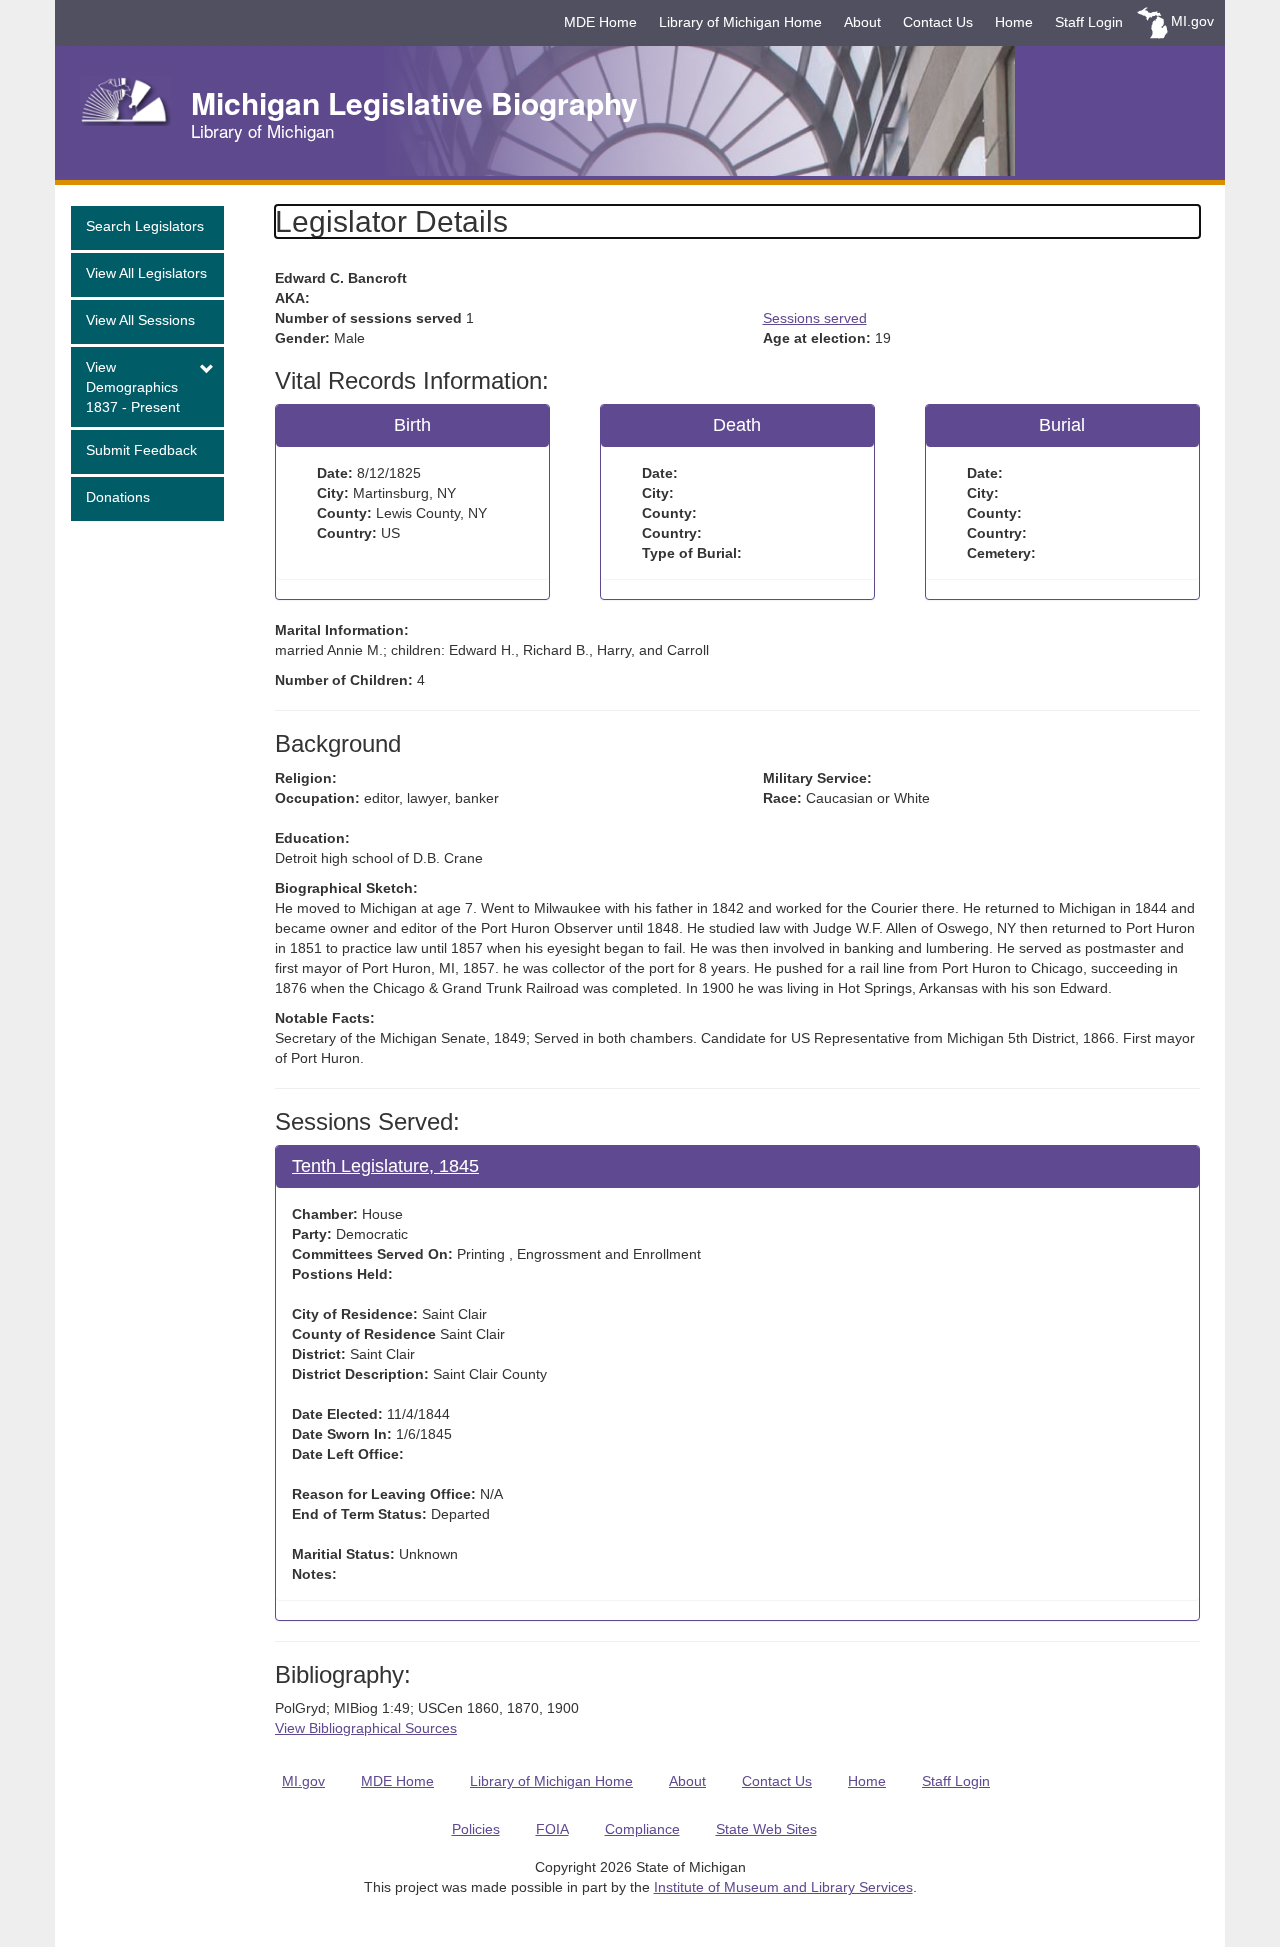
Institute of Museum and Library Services (783, 1887)
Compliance (642, 1829)
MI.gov (1192, 21)
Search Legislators (145, 226)
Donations (118, 497)
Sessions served (815, 318)
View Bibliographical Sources (366, 1728)
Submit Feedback (141, 450)
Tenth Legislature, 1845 (385, 1166)
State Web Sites (766, 1829)
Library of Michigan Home (740, 22)
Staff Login (1089, 22)
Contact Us (938, 22)
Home (1014, 22)
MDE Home (600, 22)
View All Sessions (140, 320)
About (862, 22)
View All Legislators (146, 273)
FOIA (552, 1829)
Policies (476, 1829)
